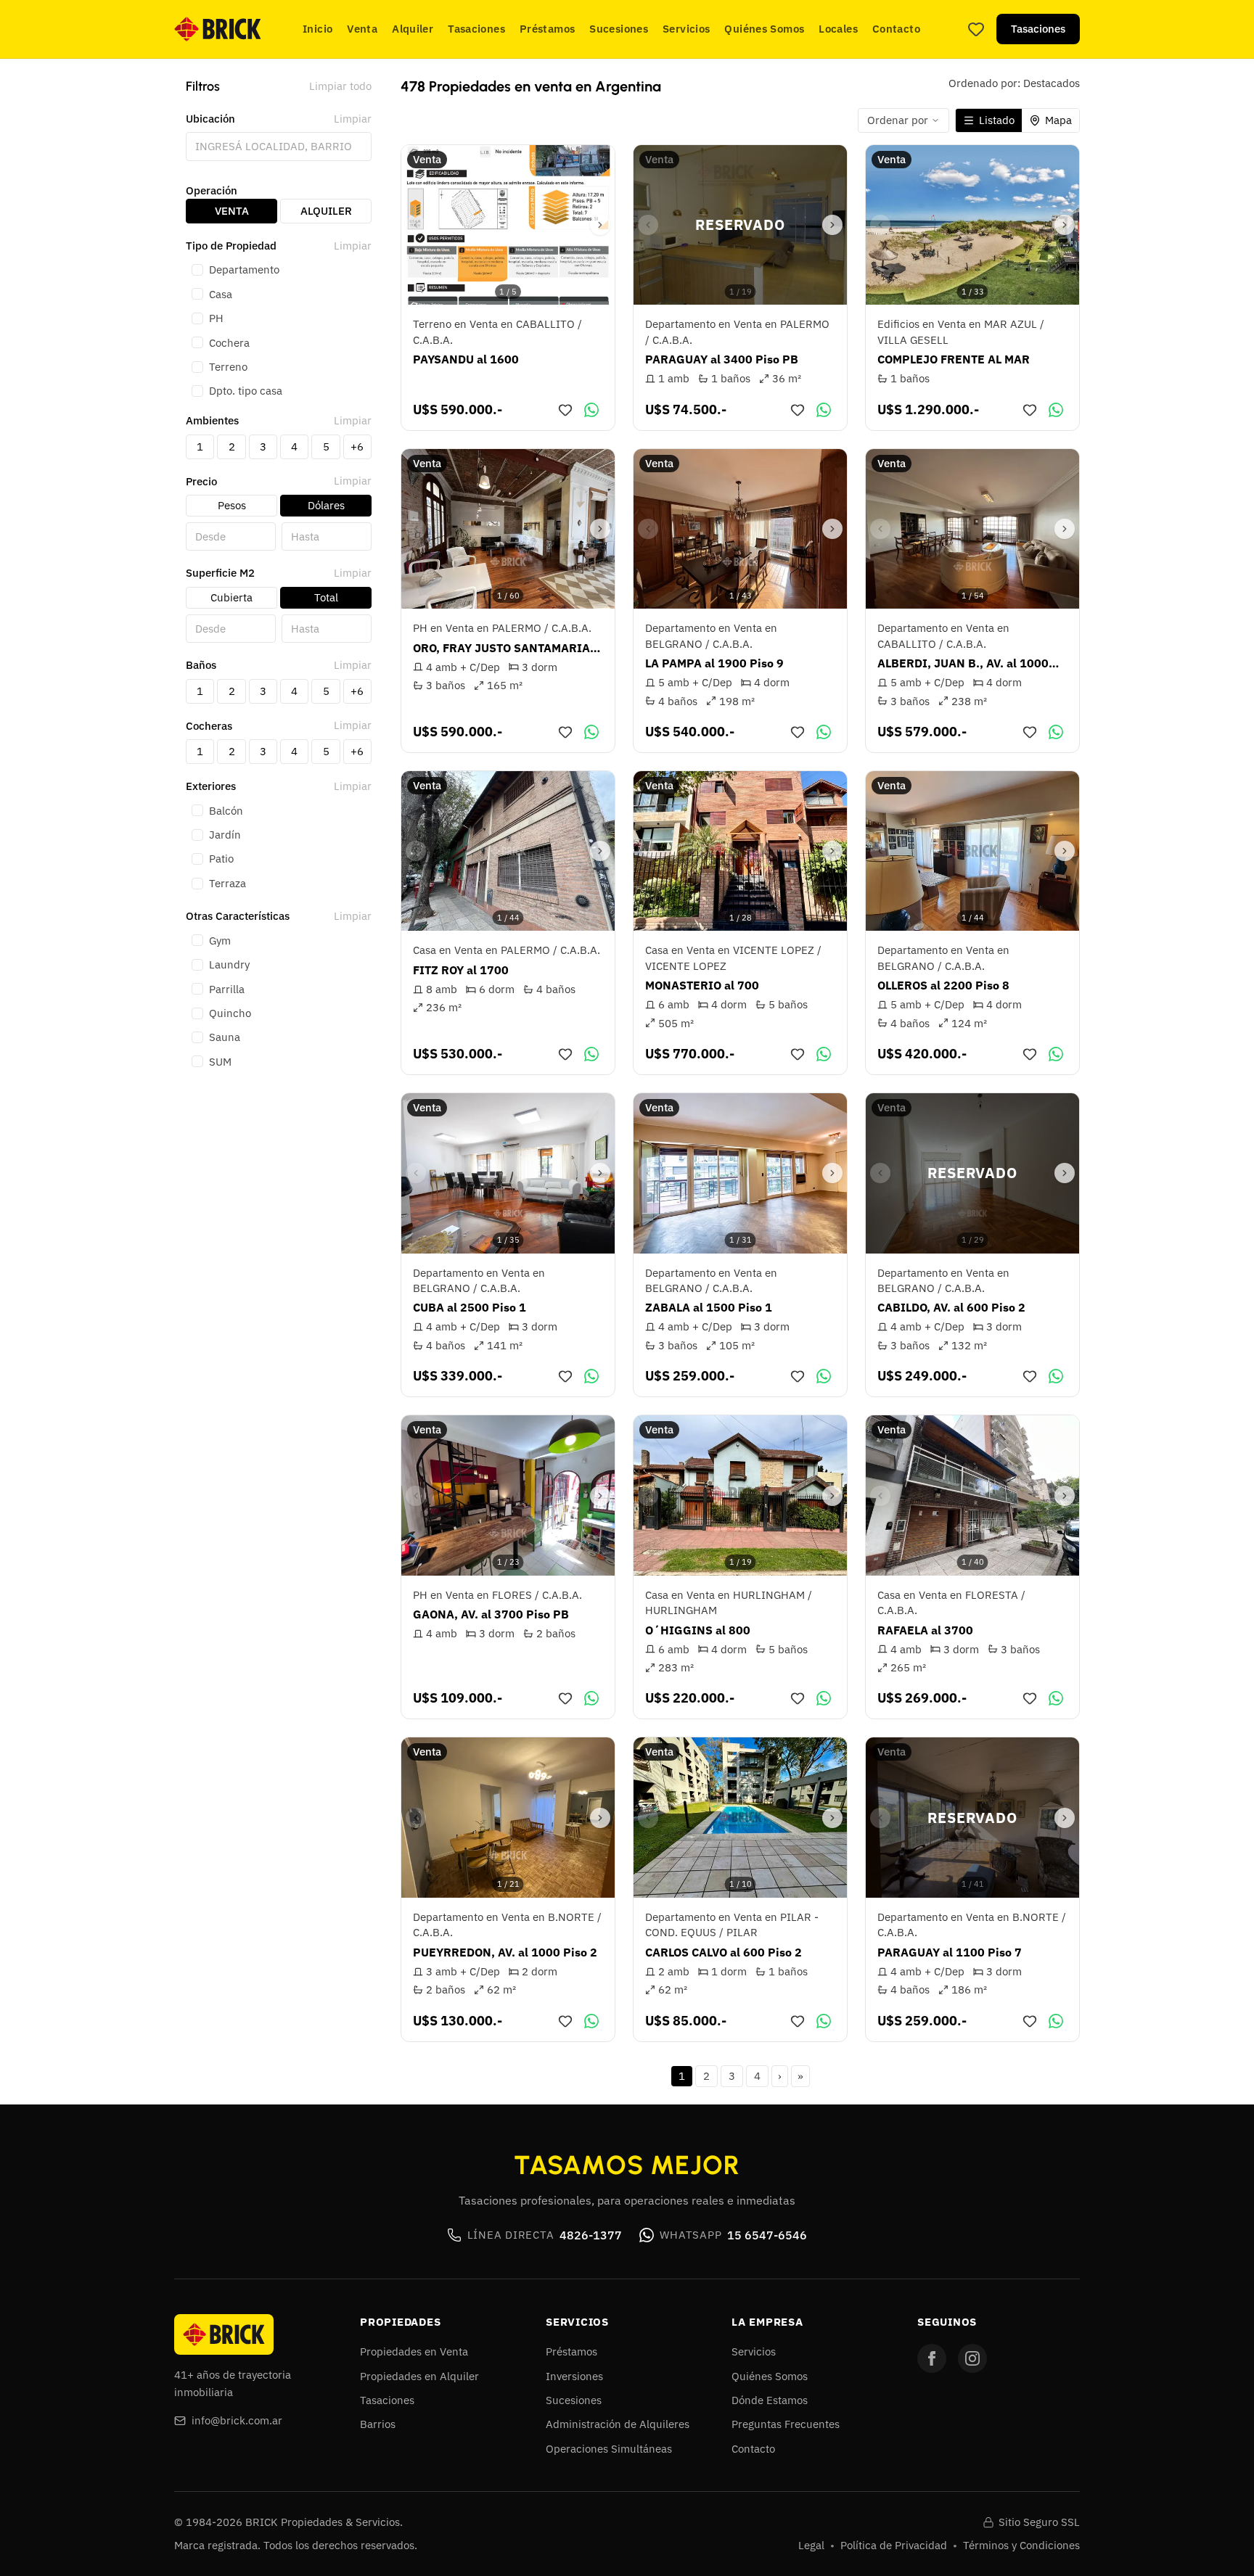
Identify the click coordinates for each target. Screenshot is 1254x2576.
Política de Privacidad (894, 2545)
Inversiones (574, 2376)
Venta (362, 29)
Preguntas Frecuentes (786, 2424)
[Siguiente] (600, 225)
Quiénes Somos (764, 29)
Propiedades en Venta (414, 2351)
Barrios (378, 2424)
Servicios (686, 29)
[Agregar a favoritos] (565, 410)
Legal (811, 2545)
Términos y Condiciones (1021, 2545)
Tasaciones (476, 29)
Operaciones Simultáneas (609, 2449)
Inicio (317, 29)
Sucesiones (619, 29)
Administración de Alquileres (618, 2424)
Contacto (896, 29)
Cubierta (231, 597)
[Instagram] (972, 2358)
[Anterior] (416, 225)
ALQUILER (326, 211)
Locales (838, 29)
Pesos (232, 505)
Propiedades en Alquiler (419, 2376)
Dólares (326, 505)
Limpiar (353, 119)
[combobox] (279, 146)
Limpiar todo (340, 86)
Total (326, 597)
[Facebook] (932, 2358)
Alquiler (413, 29)
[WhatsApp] (591, 410)
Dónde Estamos (770, 2400)
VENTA (232, 211)
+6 (357, 447)
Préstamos (547, 29)
